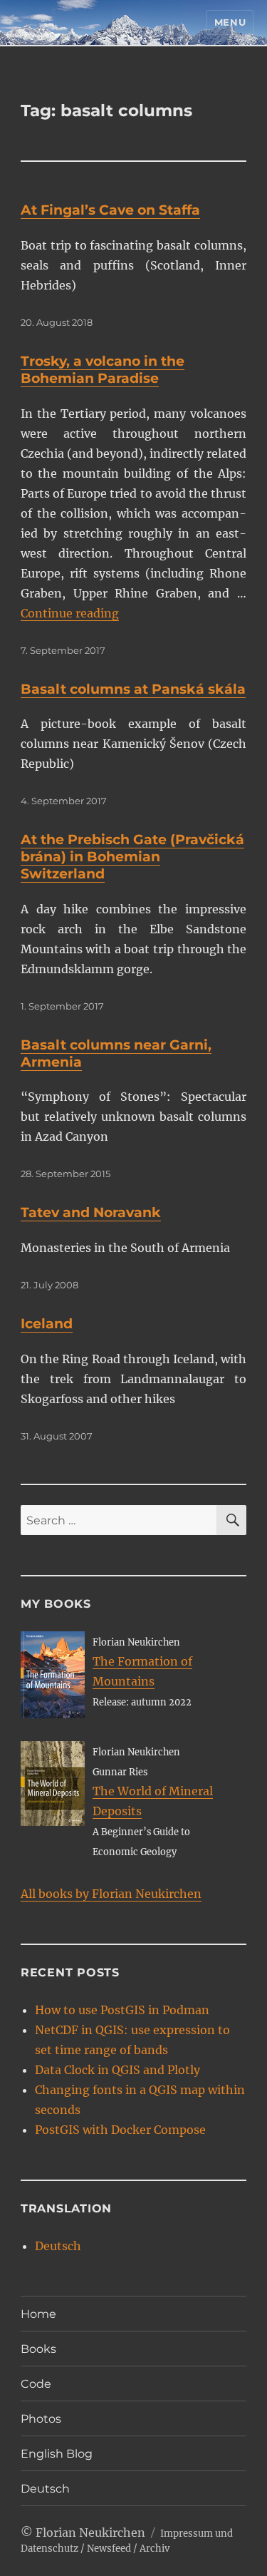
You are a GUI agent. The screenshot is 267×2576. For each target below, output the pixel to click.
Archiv (155, 2549)
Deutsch (58, 2246)
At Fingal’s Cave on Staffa (110, 210)
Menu (230, 22)
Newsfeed (109, 2549)
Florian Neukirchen (90, 2533)
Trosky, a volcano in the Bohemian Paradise (103, 370)
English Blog (57, 2454)
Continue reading (70, 613)
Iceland (47, 1324)
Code (36, 2384)
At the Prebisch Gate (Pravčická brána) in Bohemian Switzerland (132, 857)
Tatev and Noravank (91, 1212)
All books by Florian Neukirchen (111, 1894)
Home (38, 2314)
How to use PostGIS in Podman (122, 2010)
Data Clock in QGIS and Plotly (117, 2070)
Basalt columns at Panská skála (133, 689)
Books (38, 2349)
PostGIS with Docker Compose (120, 2130)
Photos (41, 2419)
